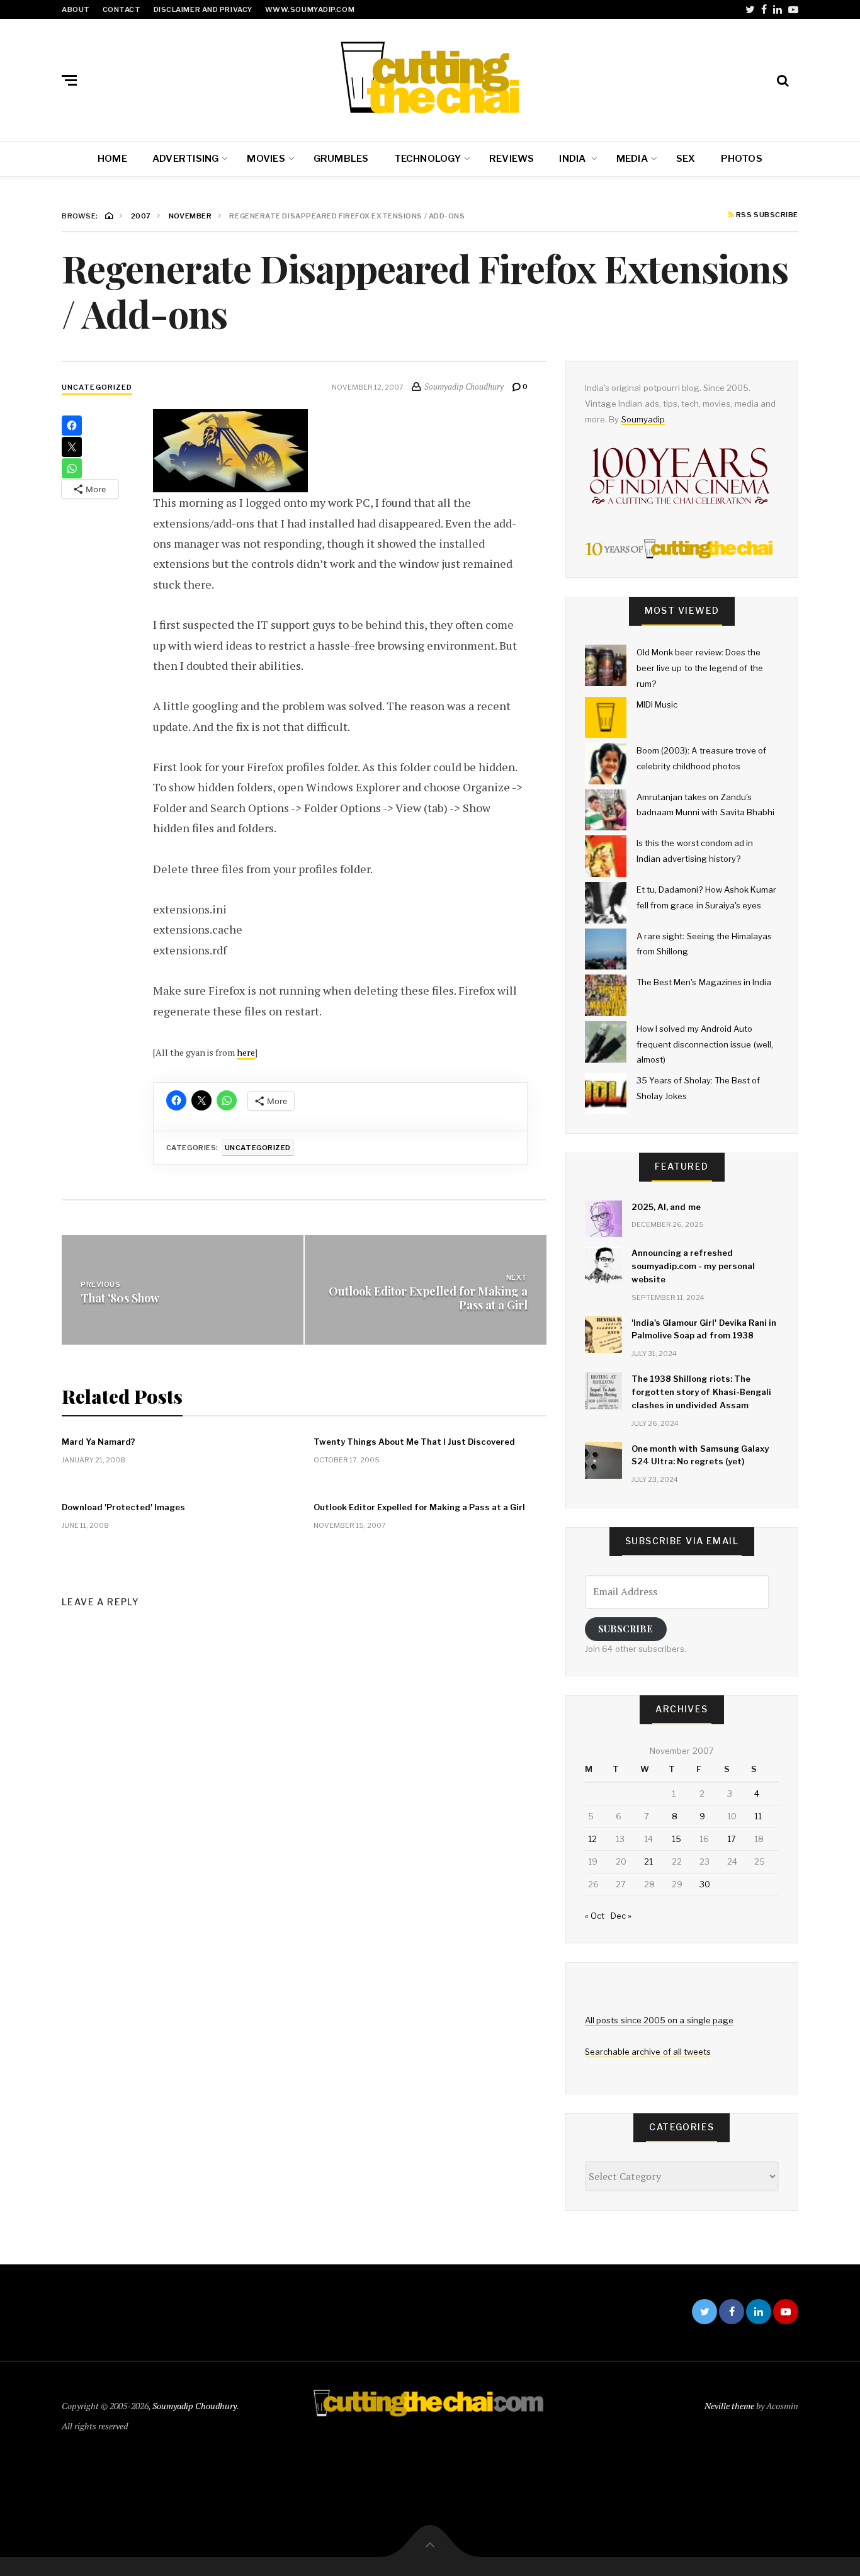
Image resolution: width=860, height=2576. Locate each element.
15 (676, 1839)
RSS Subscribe (766, 215)
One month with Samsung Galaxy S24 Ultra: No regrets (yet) (700, 1455)
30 (705, 1884)
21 (648, 1861)
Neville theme (729, 2406)
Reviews (512, 159)
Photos (742, 159)
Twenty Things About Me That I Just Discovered (414, 1442)
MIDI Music (657, 704)
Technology (427, 159)
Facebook (764, 9)
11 (758, 1816)
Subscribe (625, 1629)
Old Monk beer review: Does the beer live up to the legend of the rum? (700, 668)
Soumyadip (643, 419)
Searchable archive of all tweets (648, 2052)
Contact (122, 9)
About (76, 9)
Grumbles (341, 159)
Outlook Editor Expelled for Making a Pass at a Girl (428, 1298)
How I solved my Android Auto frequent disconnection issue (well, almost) (705, 1044)
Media (632, 159)
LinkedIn (778, 9)
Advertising (185, 159)
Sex (686, 159)
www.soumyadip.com (310, 9)
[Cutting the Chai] (430, 77)
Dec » (621, 1916)
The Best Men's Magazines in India (704, 982)
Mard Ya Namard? (99, 1442)
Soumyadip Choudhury (195, 2406)
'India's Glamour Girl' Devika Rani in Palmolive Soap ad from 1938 (704, 1329)
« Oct (595, 1916)
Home (112, 159)
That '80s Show (120, 1298)
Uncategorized (97, 387)
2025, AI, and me (666, 1207)
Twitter (750, 9)
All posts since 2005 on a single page (659, 2020)
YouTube (793, 9)
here (246, 1052)
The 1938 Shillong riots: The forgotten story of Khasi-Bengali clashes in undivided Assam (701, 1392)
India (573, 159)
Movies (266, 159)
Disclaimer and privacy (203, 9)
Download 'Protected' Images (123, 1507)
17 (732, 1839)
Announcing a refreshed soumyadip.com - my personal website (693, 1266)
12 (592, 1839)
